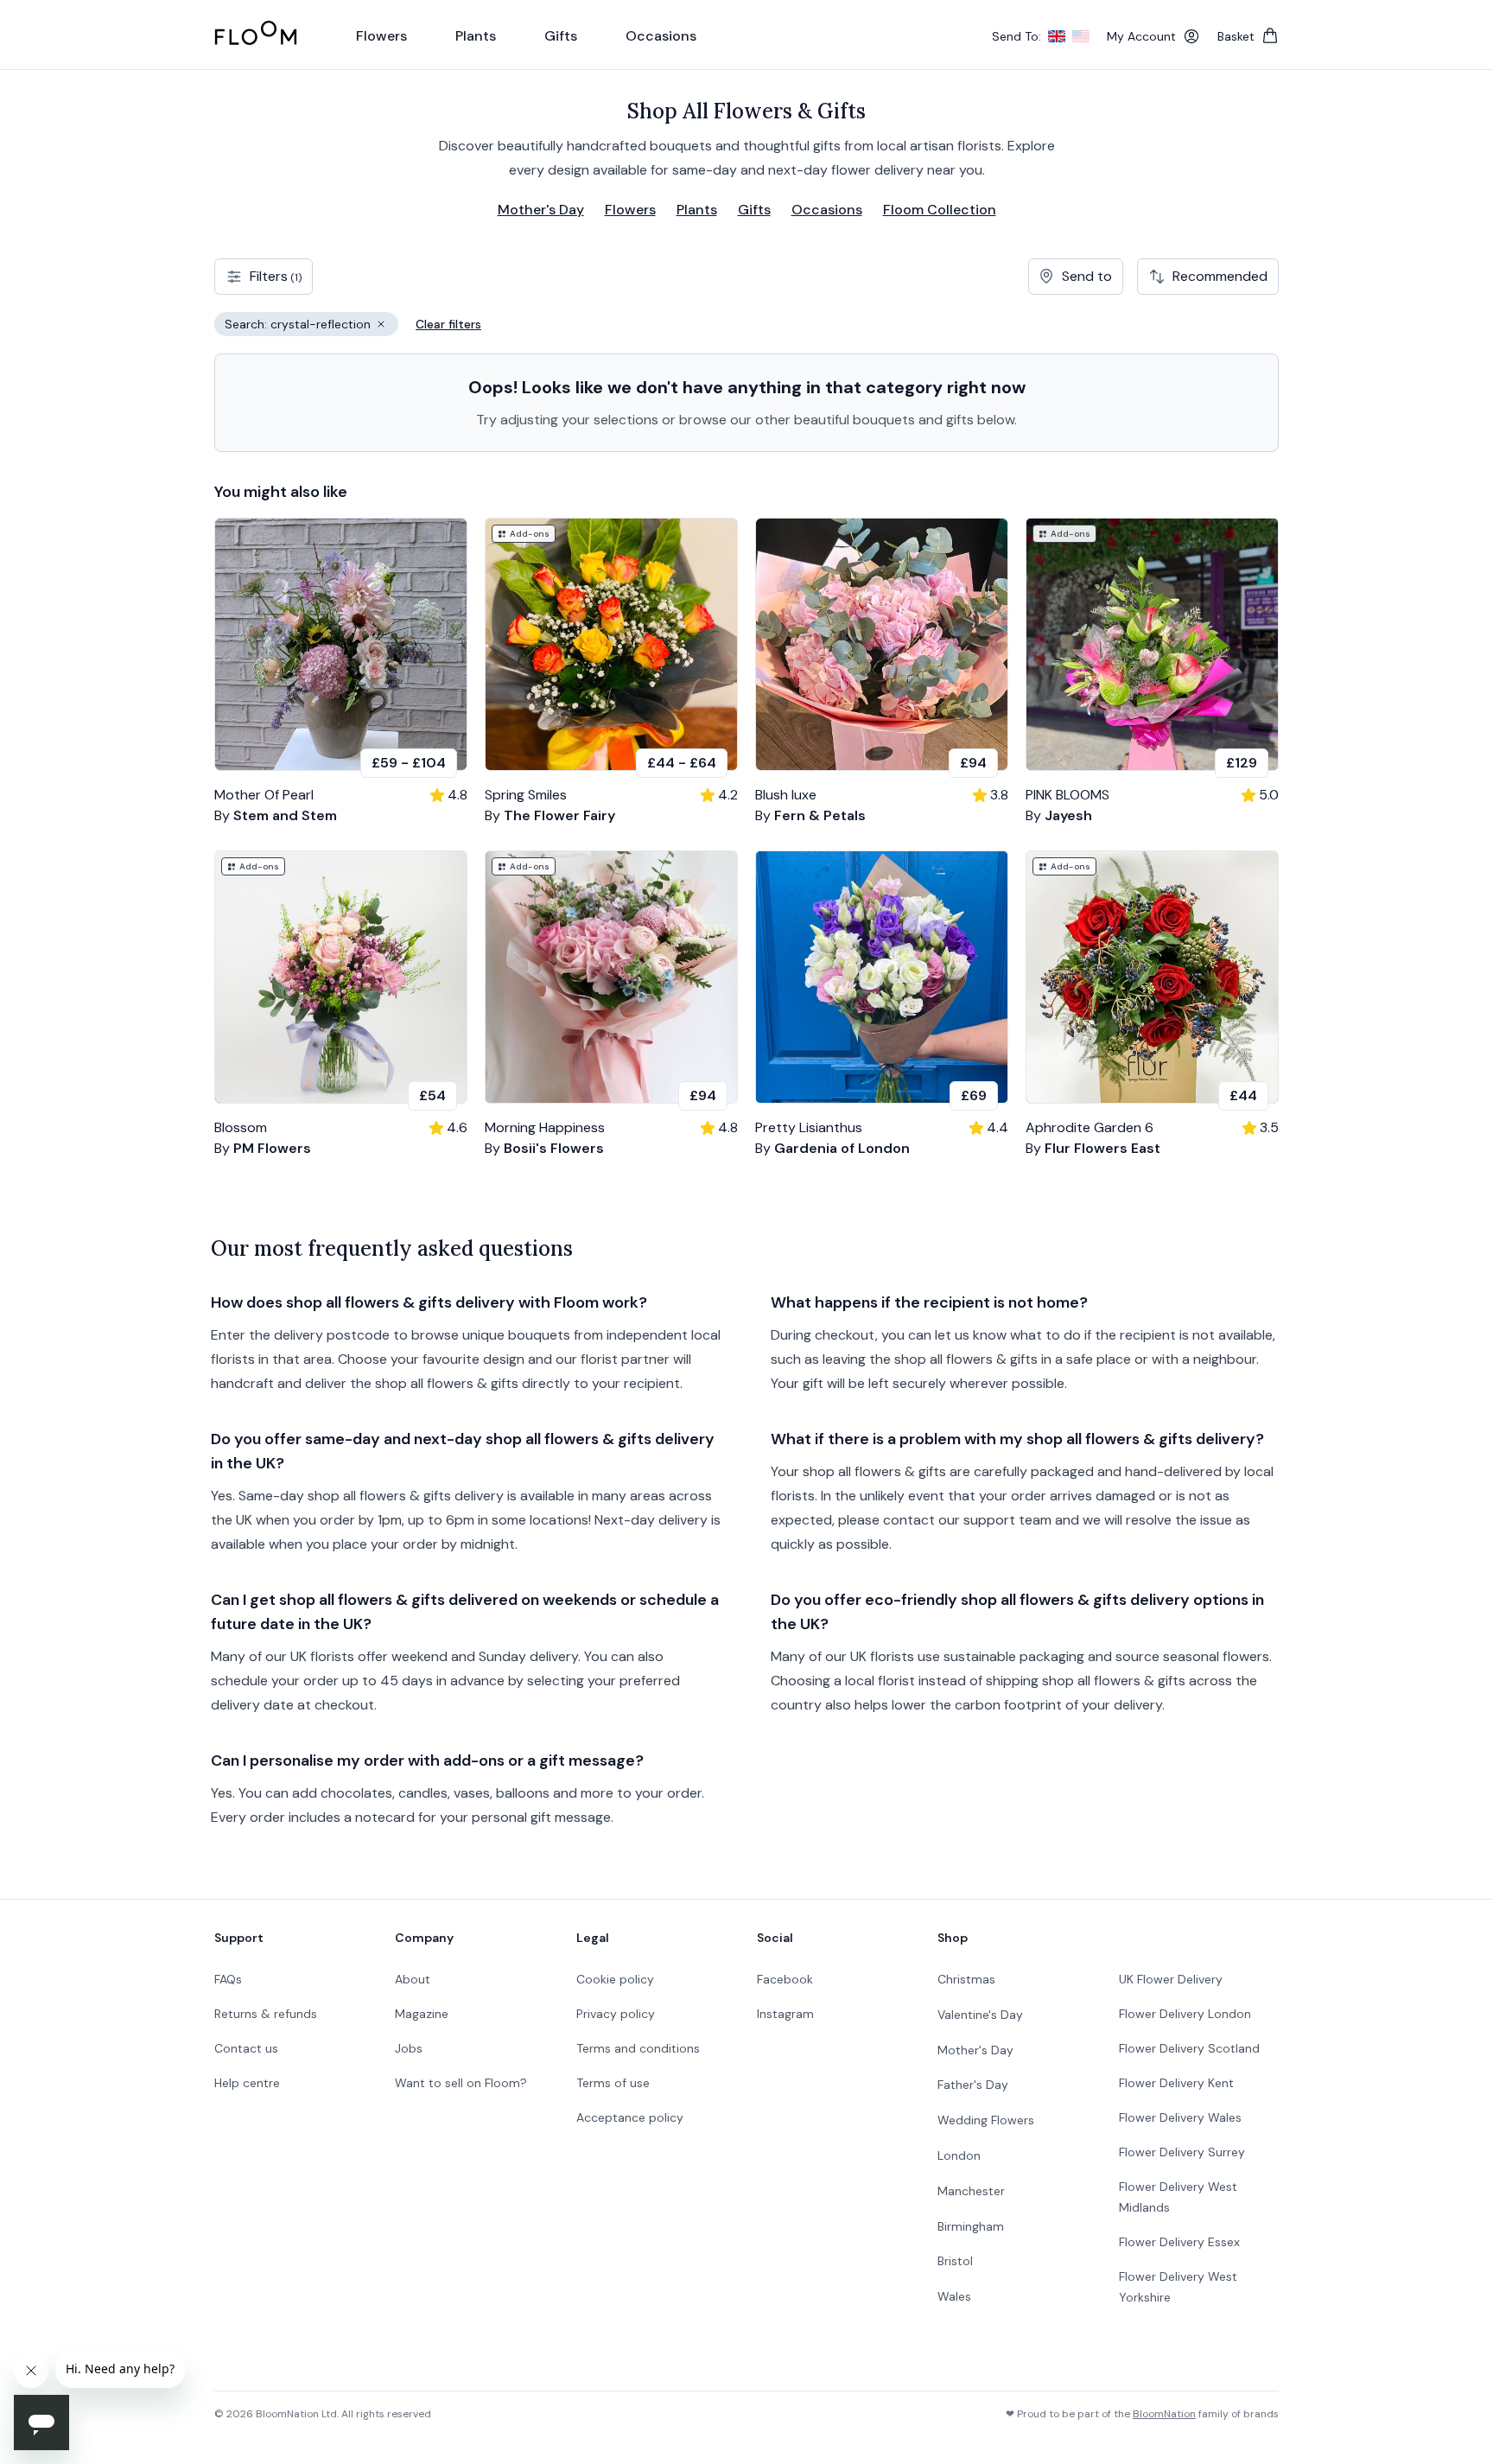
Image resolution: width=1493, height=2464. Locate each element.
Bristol (955, 2261)
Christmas (966, 1979)
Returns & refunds (266, 2014)
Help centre (247, 2083)
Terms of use (613, 2083)
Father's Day (973, 2085)
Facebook (785, 1979)
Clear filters (448, 324)
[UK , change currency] (1057, 36)
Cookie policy (615, 1979)
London (959, 2155)
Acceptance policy (630, 2117)
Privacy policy (616, 2014)
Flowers (630, 210)
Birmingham (971, 2226)
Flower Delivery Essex (1179, 2242)
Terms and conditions (638, 2048)
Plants (697, 210)
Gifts (754, 210)
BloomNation (1164, 2414)
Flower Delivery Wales (1180, 2117)
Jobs (409, 2048)
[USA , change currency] (1081, 36)
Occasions (827, 210)
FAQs (228, 1979)
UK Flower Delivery (1171, 1979)
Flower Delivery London (1185, 2014)
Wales (954, 2296)
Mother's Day (541, 210)
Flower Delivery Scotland (1189, 2048)
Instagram (785, 2014)
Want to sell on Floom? (461, 2083)
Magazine (422, 2014)
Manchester (971, 2191)
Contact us (246, 2048)
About (413, 1979)
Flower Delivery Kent (1176, 2083)
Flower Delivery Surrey (1182, 2152)
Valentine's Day (980, 2015)
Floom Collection (940, 210)
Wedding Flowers (986, 2120)
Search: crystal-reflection (311, 326)
